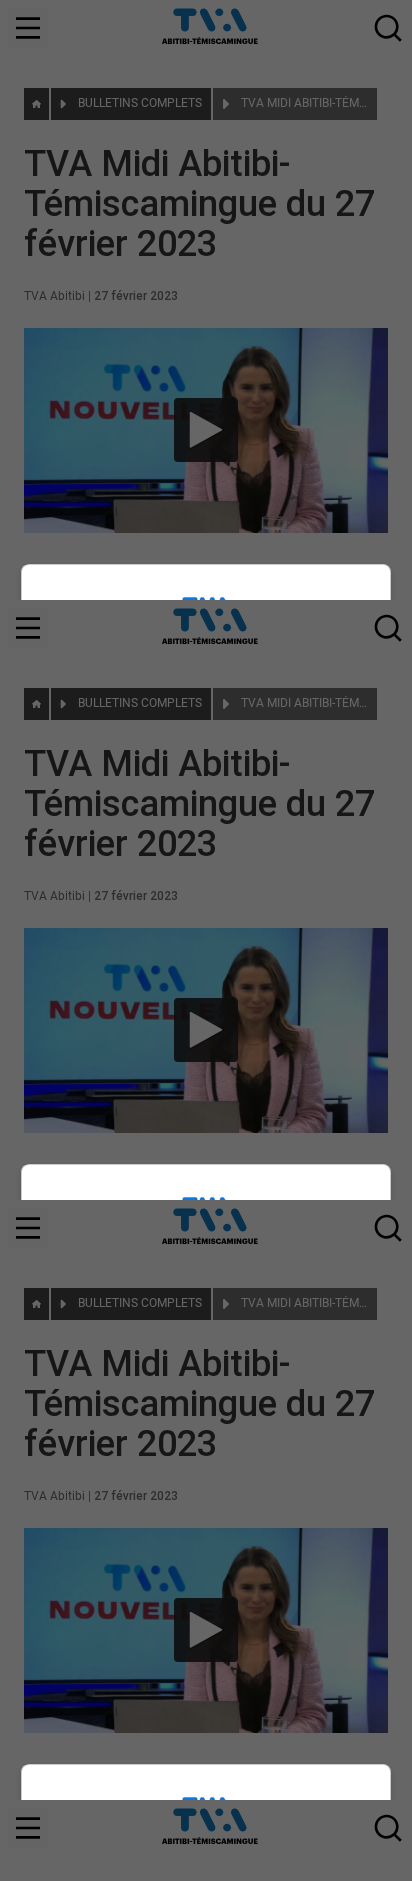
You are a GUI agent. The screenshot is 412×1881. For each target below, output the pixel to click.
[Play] (206, 941)
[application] (206, 940)
